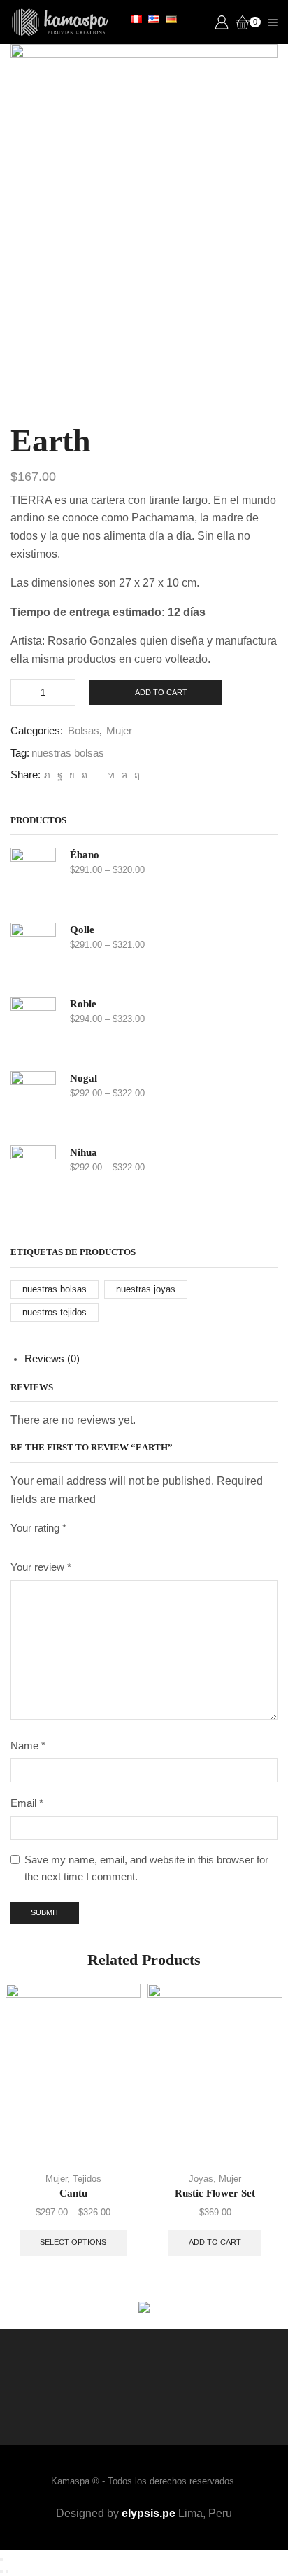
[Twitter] (47, 775)
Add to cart (161, 692)
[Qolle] (33, 952)
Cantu (73, 2193)
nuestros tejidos (55, 1312)
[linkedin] (111, 775)
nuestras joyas (146, 1289)
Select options (73, 2242)
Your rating (38, 1528)
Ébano (85, 855)
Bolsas (84, 731)
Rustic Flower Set (215, 2193)
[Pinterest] (85, 775)
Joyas (201, 2179)
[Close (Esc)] (1, 2559)
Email (27, 1803)
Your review (41, 1567)
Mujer (119, 731)
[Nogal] (33, 1101)
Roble (83, 1004)
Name (28, 1746)
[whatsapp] (124, 775)
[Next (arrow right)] (7, 2572)
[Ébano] (33, 877)
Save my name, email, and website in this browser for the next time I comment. (146, 1868)
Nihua (84, 1152)
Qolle (82, 930)
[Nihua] (33, 1175)
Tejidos (87, 2179)
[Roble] (33, 1027)
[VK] (72, 775)
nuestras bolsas (68, 753)
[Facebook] (60, 775)
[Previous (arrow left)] (1, 2572)
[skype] (135, 775)
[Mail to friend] (98, 775)
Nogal (84, 1078)
